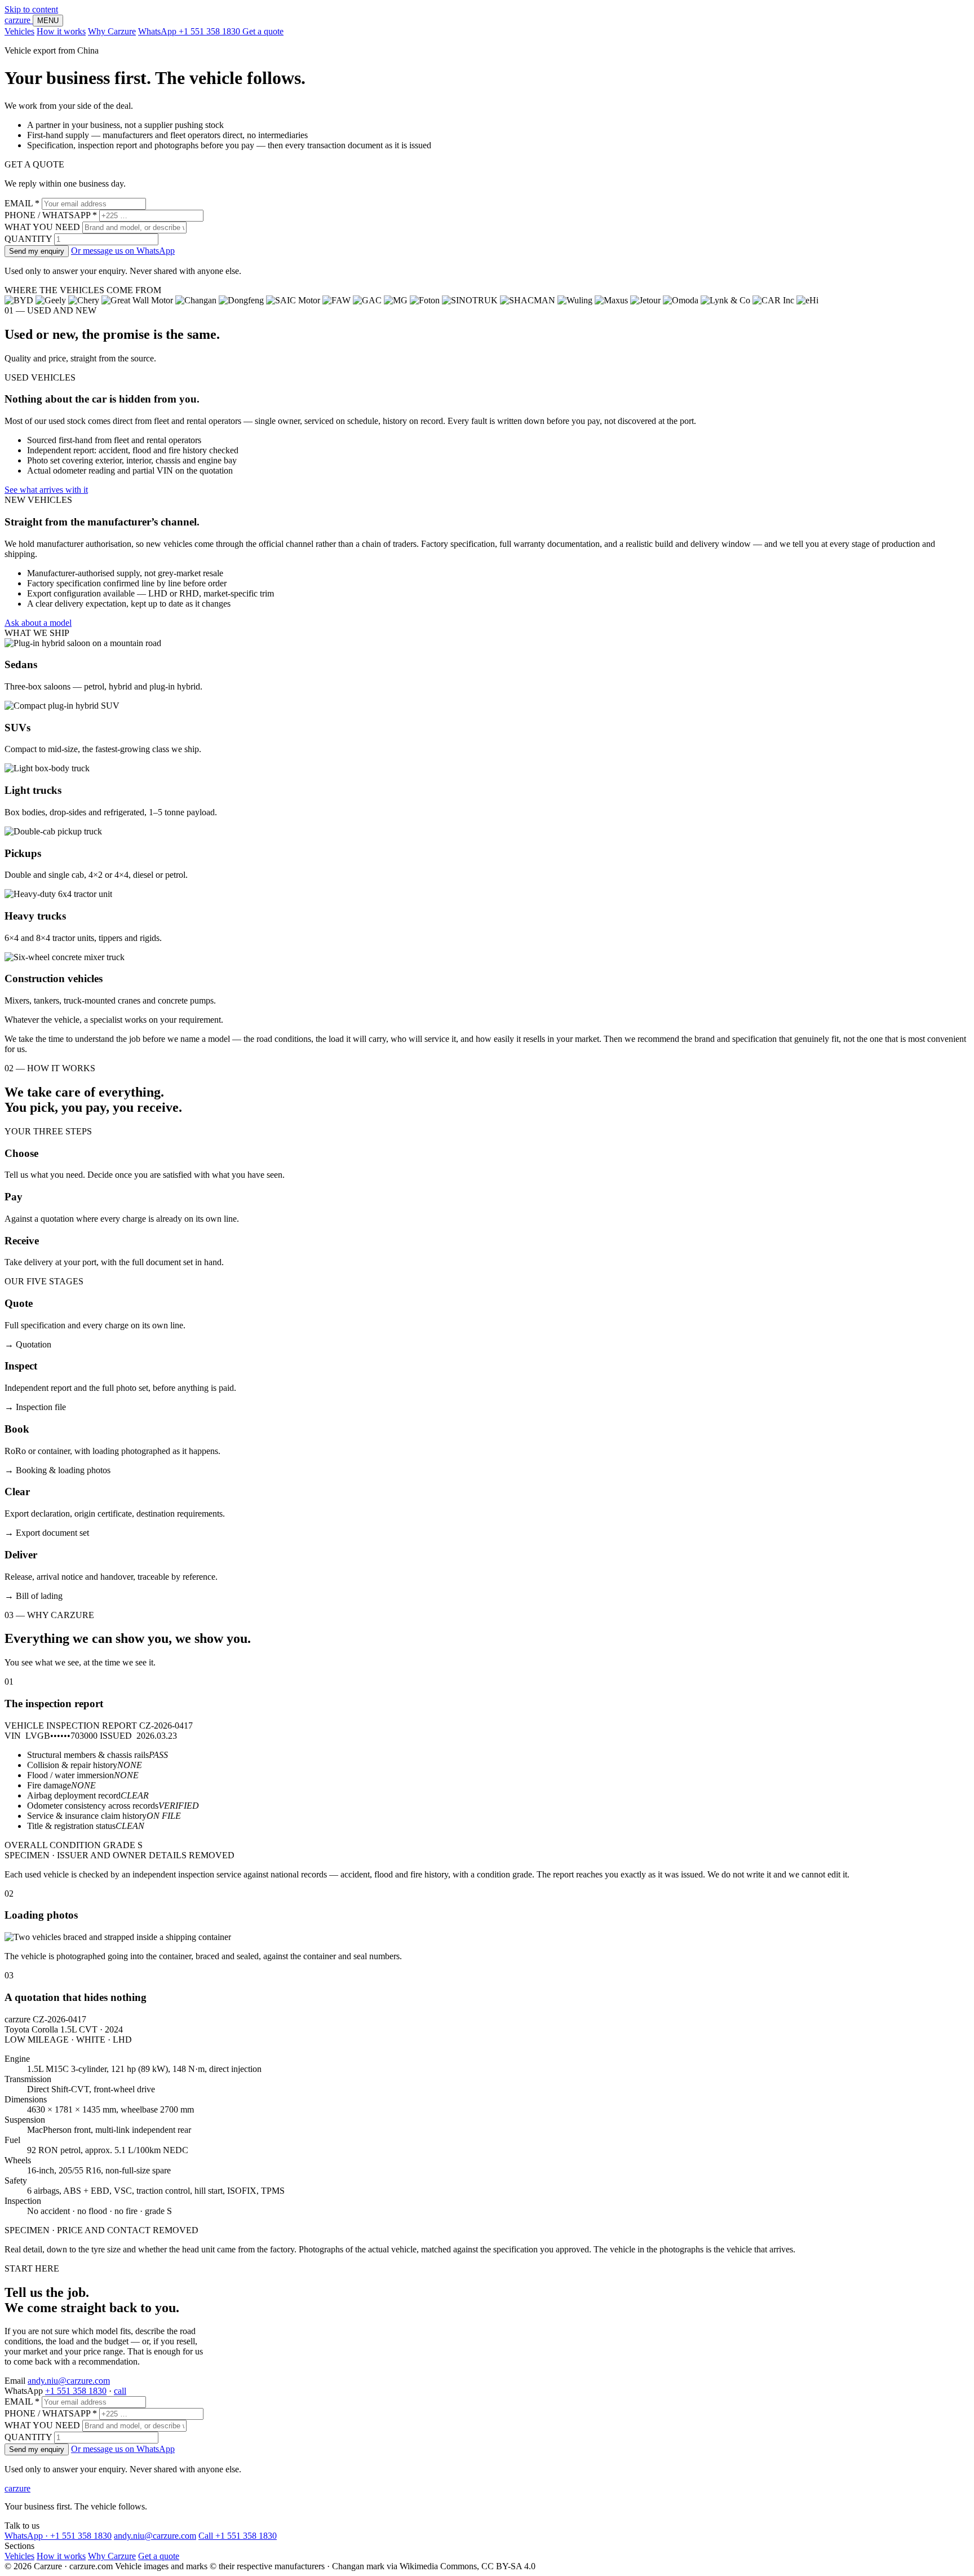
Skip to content (31, 9)
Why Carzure (112, 31)
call (120, 2391)
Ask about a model (38, 623)
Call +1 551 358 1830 (238, 2536)
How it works (61, 31)
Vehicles (19, 31)
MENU (48, 21)
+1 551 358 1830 (76, 2391)
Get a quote (263, 31)
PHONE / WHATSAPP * (51, 215)
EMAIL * (22, 203)
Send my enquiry (37, 251)
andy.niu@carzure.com (69, 2381)
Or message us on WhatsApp (123, 251)
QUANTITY (28, 239)
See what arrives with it (46, 490)
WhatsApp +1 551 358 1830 (190, 31)
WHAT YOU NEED (42, 227)
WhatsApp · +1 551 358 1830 (58, 2536)
